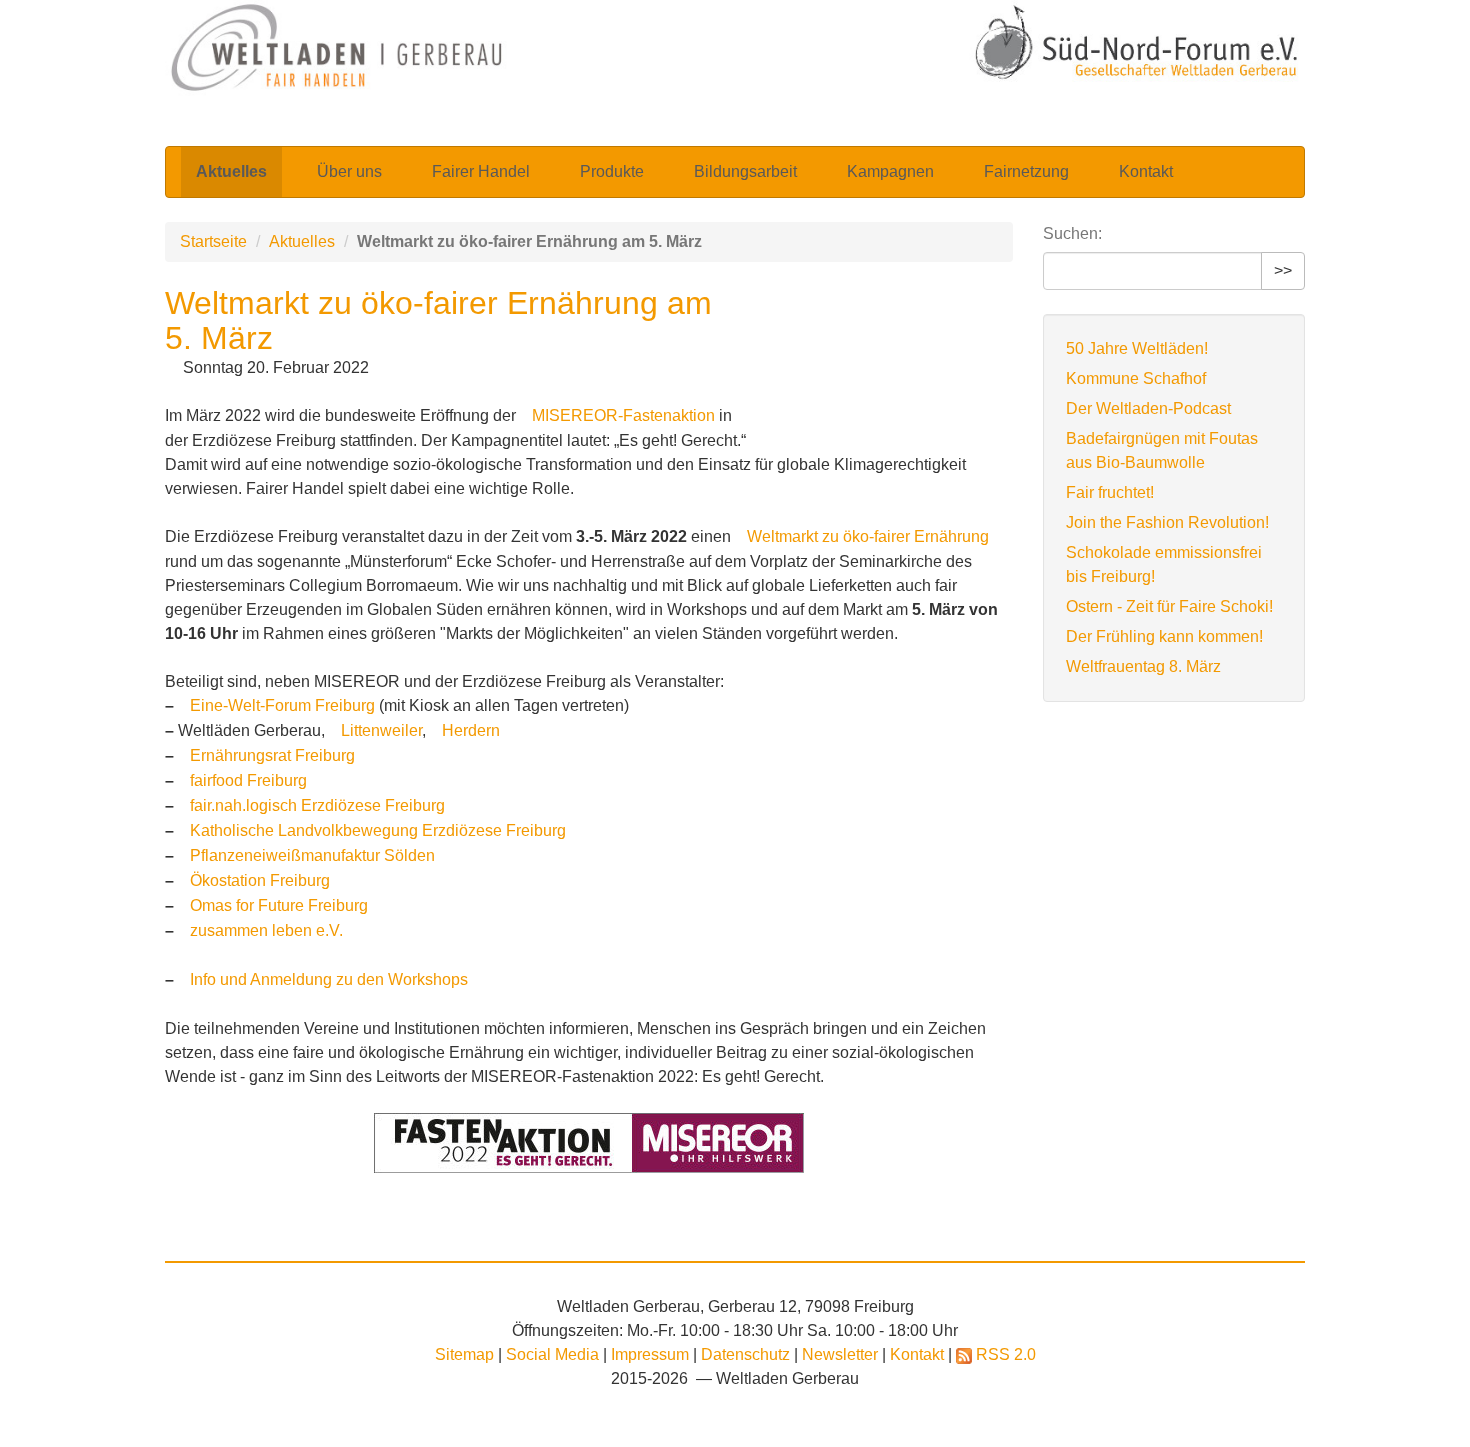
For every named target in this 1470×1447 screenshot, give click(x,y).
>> (1283, 270)
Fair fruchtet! (1110, 492)
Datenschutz (747, 1354)
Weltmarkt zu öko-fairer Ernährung (868, 536)
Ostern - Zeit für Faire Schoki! (1169, 606)
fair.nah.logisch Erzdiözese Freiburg (317, 805)
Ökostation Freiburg (260, 880)
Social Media (554, 1354)
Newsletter (842, 1354)
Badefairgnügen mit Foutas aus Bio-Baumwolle (1162, 450)
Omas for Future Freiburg (279, 905)
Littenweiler (381, 730)
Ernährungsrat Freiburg (272, 755)
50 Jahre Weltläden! (1137, 348)
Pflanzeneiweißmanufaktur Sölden (312, 855)
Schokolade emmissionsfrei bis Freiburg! (1164, 564)
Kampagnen (890, 171)
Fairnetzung (1026, 171)
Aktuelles (231, 171)
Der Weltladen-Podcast (1148, 408)
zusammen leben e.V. (266, 930)
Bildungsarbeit (745, 171)
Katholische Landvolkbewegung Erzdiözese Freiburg (378, 830)
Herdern (471, 730)
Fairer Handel (481, 171)
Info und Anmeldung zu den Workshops (329, 979)
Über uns (349, 171)
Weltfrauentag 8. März (1143, 666)
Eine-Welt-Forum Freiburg (282, 705)
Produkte (612, 171)
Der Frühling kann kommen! (1164, 636)
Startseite (213, 241)
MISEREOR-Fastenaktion (623, 415)
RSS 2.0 (1004, 1354)
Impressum (652, 1354)
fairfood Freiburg (248, 780)
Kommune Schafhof (1136, 378)
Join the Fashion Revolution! (1167, 522)
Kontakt (1146, 171)
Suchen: (1072, 233)
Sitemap (464, 1354)
